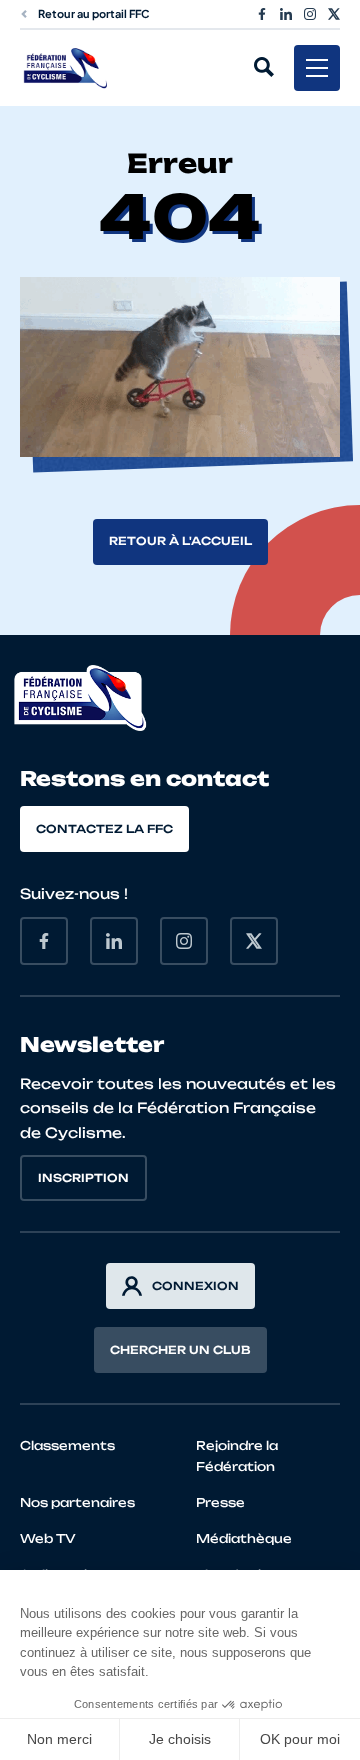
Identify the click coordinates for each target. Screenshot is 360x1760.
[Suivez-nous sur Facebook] (262, 14)
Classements (67, 1445)
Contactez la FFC (104, 829)
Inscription (83, 1178)
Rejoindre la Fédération (237, 1456)
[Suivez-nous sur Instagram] (310, 14)
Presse (220, 1502)
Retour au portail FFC (94, 13)
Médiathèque (244, 1538)
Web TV (48, 1538)
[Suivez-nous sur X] (334, 14)
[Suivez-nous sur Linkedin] (286, 14)
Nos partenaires (77, 1502)
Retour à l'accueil (180, 541)
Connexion (195, 1286)
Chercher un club (180, 1350)
